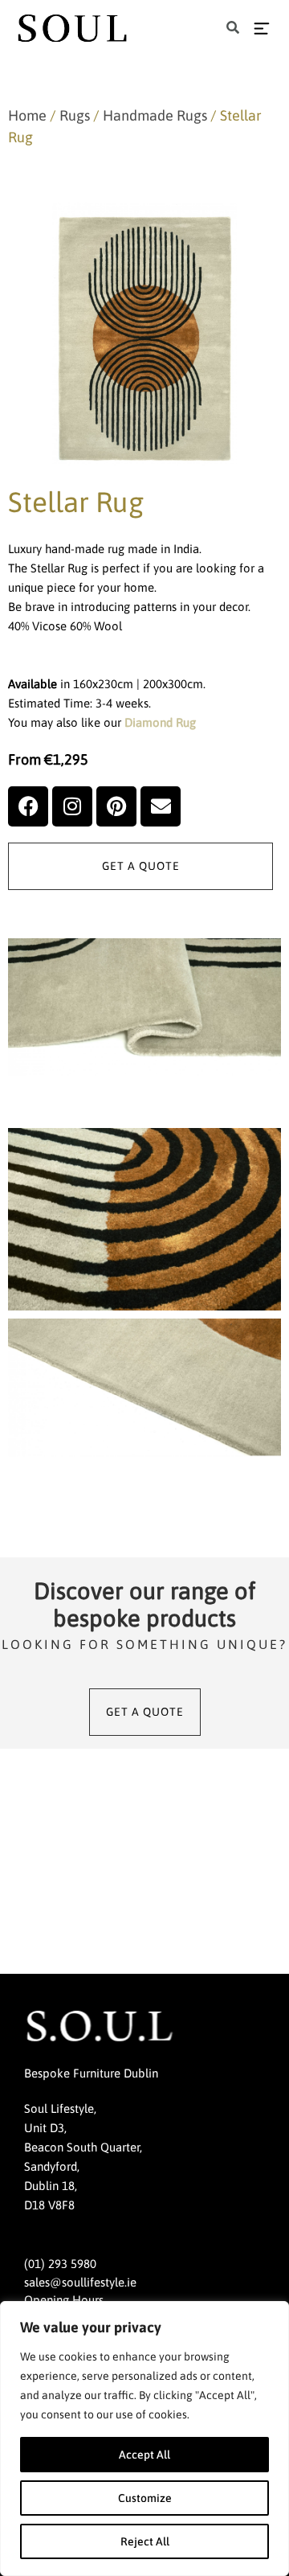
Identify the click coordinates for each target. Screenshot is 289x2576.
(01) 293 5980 (60, 2264)
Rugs (75, 115)
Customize (145, 2498)
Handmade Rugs (155, 115)
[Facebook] (28, 806)
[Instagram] (72, 806)
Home (27, 115)
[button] (233, 29)
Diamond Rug (160, 722)
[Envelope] (161, 806)
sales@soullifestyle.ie (80, 2282)
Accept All (144, 2455)
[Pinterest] (116, 806)
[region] (144, 2439)
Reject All (145, 2541)
